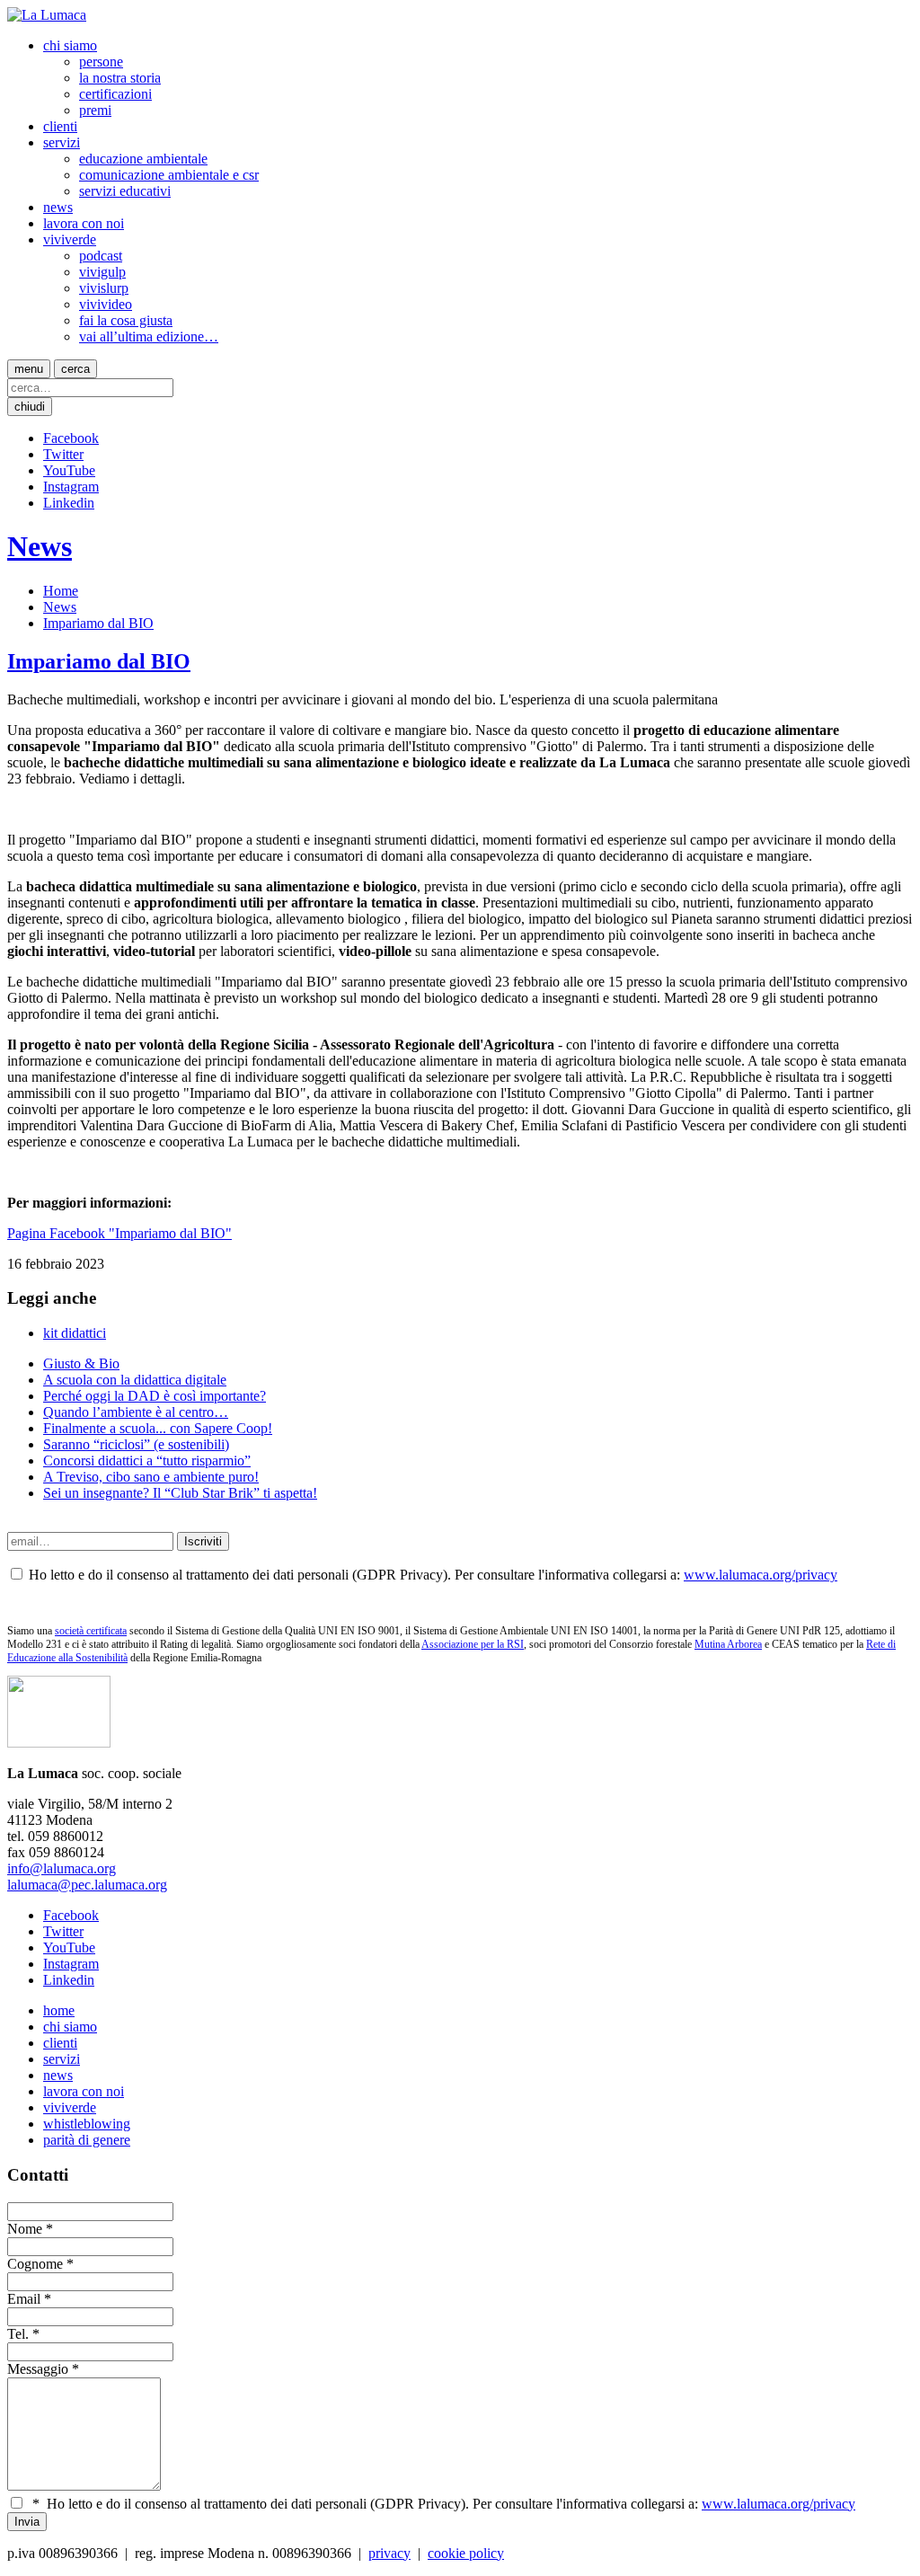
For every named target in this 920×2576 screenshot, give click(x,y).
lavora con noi (84, 223)
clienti (60, 126)
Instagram (71, 487)
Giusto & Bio (81, 1363)
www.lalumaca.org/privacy (761, 1575)
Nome (25, 2229)
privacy (389, 2553)
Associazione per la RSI (473, 1644)
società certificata (91, 1631)
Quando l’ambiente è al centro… (136, 1412)
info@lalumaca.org (62, 1868)
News (40, 546)
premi (95, 110)
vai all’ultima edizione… (149, 336)
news (58, 207)
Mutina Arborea (728, 1644)
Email (24, 2299)
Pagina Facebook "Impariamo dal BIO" (119, 1233)
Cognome (35, 2264)
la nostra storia (120, 78)
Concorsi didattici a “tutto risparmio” (147, 1461)
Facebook (71, 438)
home (59, 2010)
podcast (101, 256)
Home (61, 591)
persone (101, 62)
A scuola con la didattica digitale (135, 1380)
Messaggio (38, 2369)
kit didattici (75, 1333)
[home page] (47, 15)
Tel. (18, 2334)
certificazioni (115, 94)
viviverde (70, 239)
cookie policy (466, 2553)
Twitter (63, 454)
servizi (62, 142)
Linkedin (69, 503)
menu (29, 369)
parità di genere (87, 2140)
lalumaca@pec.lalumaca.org (87, 1885)
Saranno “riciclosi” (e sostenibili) (136, 1444)
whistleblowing (87, 2124)
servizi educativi (125, 191)
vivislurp (104, 288)
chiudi (30, 407)
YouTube (69, 470)
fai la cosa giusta (126, 320)
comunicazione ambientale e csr (169, 175)
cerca (75, 369)
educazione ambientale (143, 159)
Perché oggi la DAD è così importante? (155, 1396)
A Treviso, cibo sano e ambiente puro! (151, 1477)
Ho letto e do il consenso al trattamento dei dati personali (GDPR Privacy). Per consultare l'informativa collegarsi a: (444, 2504)
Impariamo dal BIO (98, 623)
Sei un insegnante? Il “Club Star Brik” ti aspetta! (180, 1493)
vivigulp (102, 272)
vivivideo (106, 304)
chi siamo (70, 45)
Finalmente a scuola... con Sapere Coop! (158, 1428)
